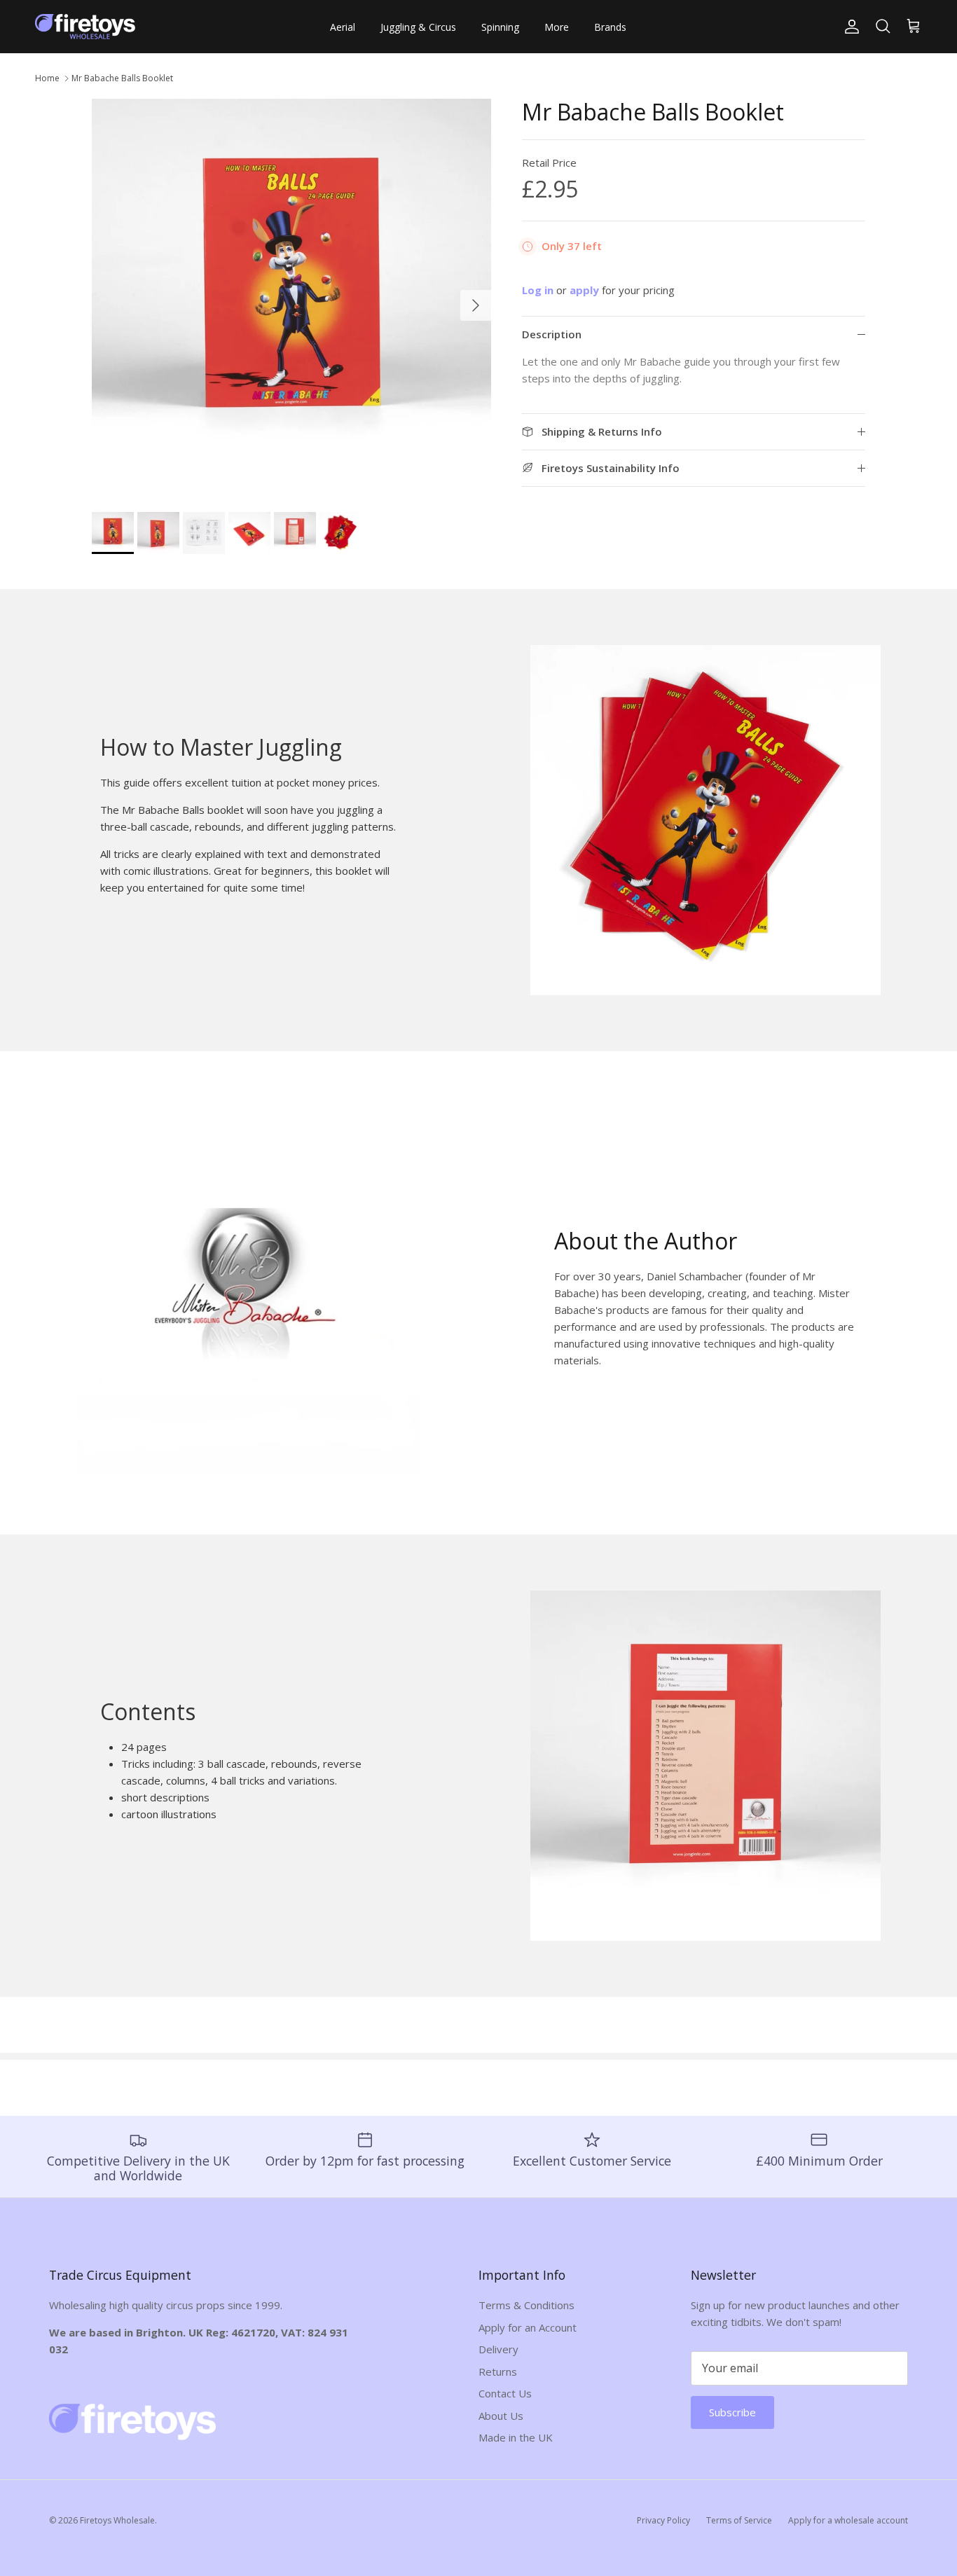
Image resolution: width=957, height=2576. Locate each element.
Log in (538, 291)
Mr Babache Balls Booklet (122, 78)
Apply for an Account (528, 2327)
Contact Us (505, 2393)
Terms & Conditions (526, 2305)
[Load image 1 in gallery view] (291, 298)
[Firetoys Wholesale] (88, 27)
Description (552, 335)
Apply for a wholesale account (848, 2520)
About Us (501, 2416)
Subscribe (732, 2412)
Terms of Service (739, 2520)
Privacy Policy (663, 2520)
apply (586, 291)
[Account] (849, 27)
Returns (498, 2371)
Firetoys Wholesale (117, 2520)
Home (47, 78)
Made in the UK (516, 2437)
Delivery (498, 2349)
